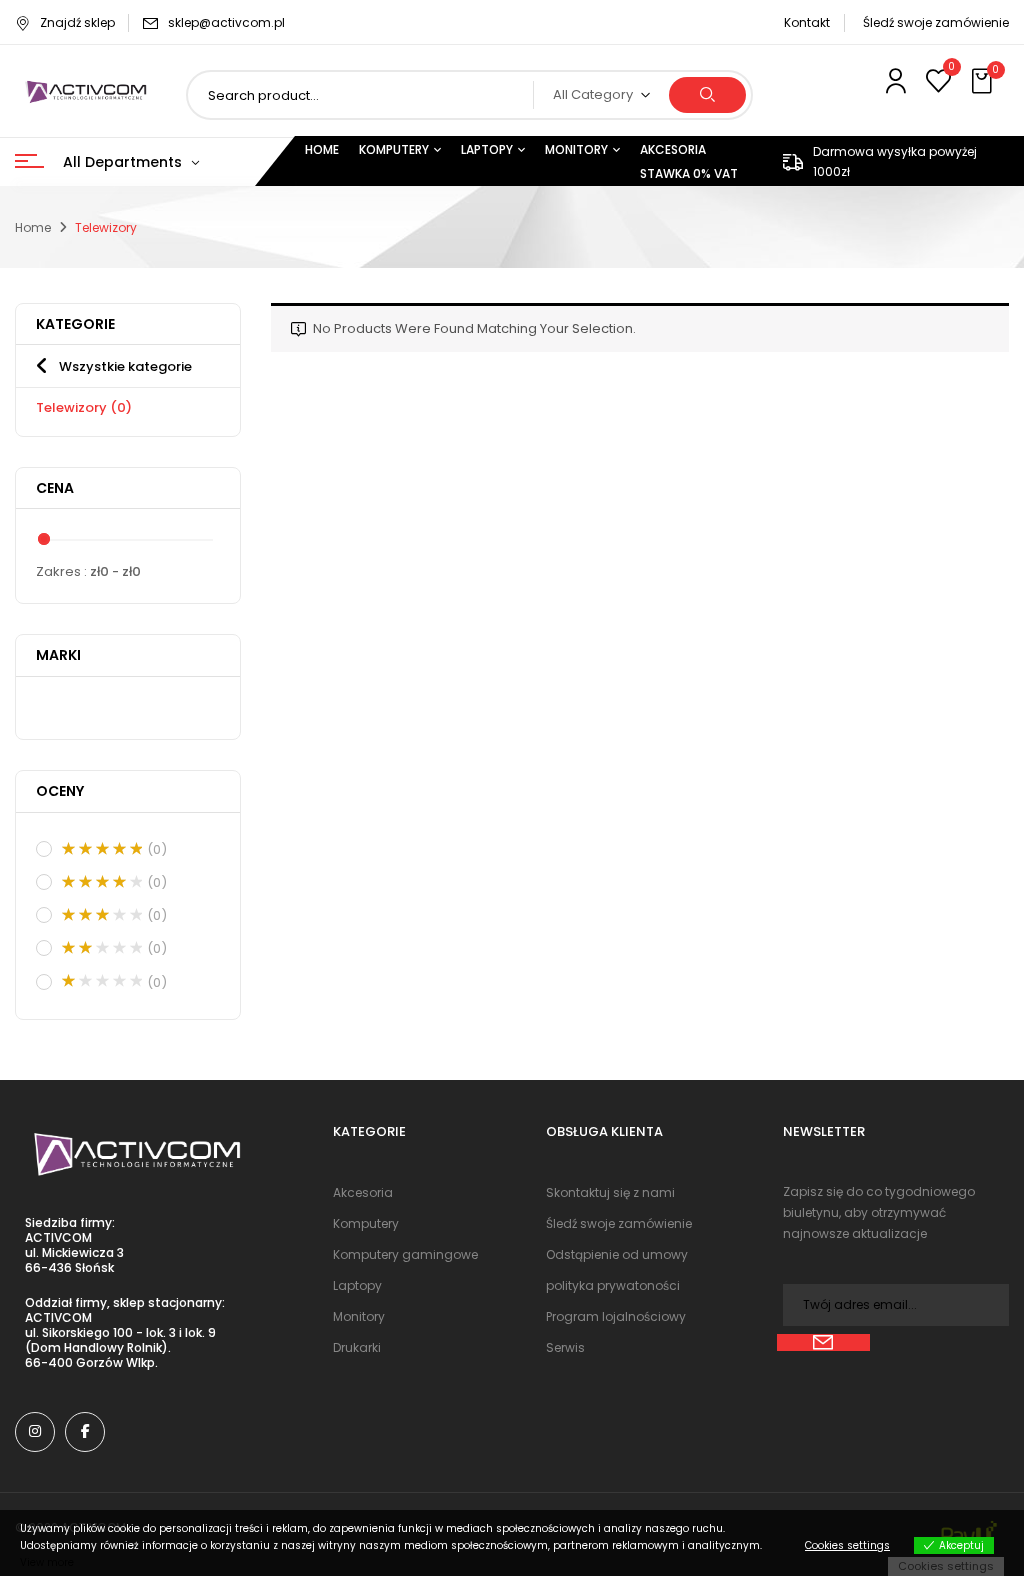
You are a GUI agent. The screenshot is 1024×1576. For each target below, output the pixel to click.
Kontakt (807, 22)
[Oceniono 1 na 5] (102, 981)
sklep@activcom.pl (226, 22)
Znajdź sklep (77, 22)
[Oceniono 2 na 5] (102, 948)
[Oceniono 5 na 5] (102, 849)
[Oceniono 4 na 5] (102, 882)
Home (33, 227)
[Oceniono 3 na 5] (102, 915)
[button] (984, 82)
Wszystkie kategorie (125, 366)
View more (47, 1562)
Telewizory (84, 407)
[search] (707, 95)
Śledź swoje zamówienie (936, 22)
